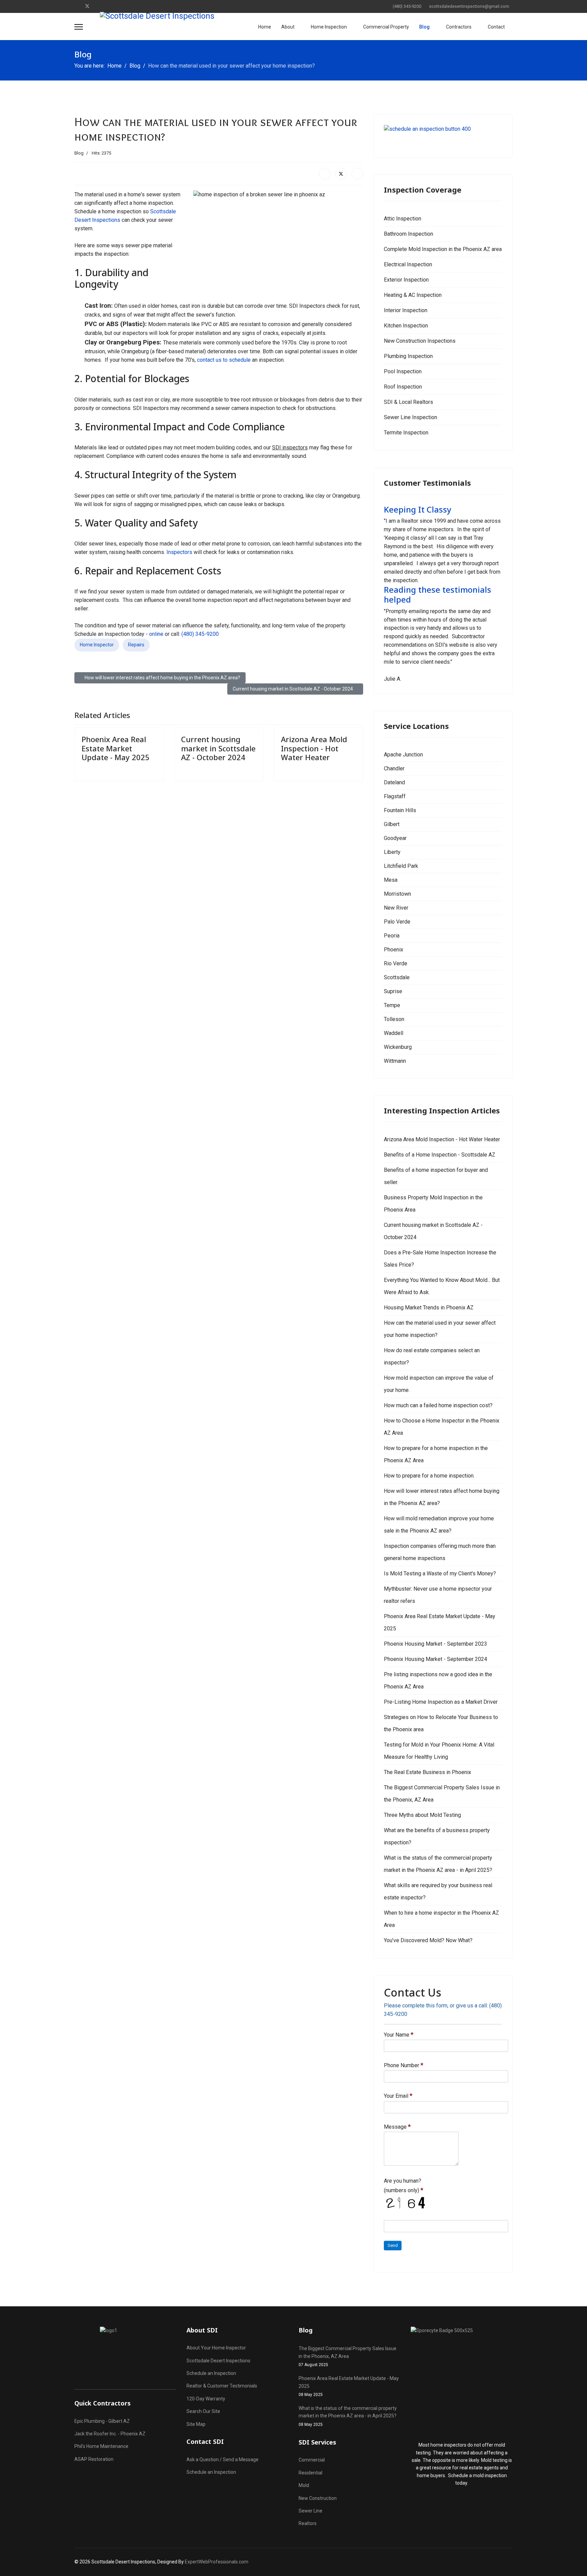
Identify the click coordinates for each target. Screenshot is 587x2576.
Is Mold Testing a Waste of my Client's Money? (440, 1573)
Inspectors (179, 552)
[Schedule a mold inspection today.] (462, 2380)
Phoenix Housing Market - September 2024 (435, 1659)
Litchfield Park (401, 866)
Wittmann (395, 1061)
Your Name (399, 2035)
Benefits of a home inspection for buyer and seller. (436, 1176)
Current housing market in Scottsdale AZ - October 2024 (218, 748)
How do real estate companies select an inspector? (432, 1356)
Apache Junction (403, 755)
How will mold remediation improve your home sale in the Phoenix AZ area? (439, 1525)
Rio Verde (396, 963)
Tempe (392, 1005)
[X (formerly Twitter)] (341, 174)
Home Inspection (329, 27)
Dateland (394, 782)
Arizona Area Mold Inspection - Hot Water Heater (314, 748)
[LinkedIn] (357, 174)
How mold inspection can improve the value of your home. (439, 1384)
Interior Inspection (406, 310)
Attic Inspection (403, 219)
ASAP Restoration (94, 2459)
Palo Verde (397, 922)
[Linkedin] (98, 6)
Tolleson (394, 1019)
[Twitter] (87, 6)
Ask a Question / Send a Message (223, 2459)
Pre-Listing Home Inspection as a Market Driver (441, 1702)
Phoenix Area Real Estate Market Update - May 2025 (115, 748)
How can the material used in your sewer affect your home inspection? (440, 1329)
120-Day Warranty (206, 2399)
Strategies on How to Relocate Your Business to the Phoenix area (441, 1723)
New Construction (318, 2498)
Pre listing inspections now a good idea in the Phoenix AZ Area (438, 1680)
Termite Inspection (406, 433)
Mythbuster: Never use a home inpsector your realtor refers (438, 1595)
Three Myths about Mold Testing (422, 1815)
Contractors (459, 27)
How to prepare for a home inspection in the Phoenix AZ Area (436, 1454)
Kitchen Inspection (406, 326)
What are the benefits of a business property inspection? (437, 1836)
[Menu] (79, 27)
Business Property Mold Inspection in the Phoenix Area (433, 1204)
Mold (304, 2485)
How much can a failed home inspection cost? (438, 1405)
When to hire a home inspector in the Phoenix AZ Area (441, 1919)
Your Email (398, 2096)
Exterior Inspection (406, 280)
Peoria (392, 936)
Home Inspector (97, 645)
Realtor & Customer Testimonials (222, 2386)
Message (397, 2127)
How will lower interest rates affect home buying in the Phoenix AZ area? (442, 1497)
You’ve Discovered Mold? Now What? (428, 1940)
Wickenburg (398, 1047)
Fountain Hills (400, 810)
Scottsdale (397, 977)
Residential (310, 2473)
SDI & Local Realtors (408, 402)
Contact (496, 27)
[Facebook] (76, 6)
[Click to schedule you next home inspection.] (443, 136)
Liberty (392, 852)
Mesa (391, 880)
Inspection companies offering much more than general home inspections (440, 1552)
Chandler (394, 768)
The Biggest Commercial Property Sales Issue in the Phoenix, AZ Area (442, 1794)
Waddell (394, 1033)
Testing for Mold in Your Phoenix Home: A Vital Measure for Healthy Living (439, 1751)
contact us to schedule (224, 360)
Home (265, 27)
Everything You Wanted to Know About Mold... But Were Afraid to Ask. (442, 1286)
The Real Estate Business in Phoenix (428, 1772)
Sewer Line (310, 2511)
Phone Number (404, 2065)
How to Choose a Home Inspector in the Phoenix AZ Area (442, 1427)
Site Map (196, 2424)
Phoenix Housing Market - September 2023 (435, 1644)
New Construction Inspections (420, 341)
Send (393, 2245)
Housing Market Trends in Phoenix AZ (429, 1308)
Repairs (136, 645)
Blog (424, 27)
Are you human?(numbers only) (404, 2186)
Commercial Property (386, 27)
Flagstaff (395, 796)
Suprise (393, 991)
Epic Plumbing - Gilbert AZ (102, 2421)
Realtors (308, 2523)
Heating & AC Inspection (413, 295)
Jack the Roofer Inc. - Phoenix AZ (110, 2434)
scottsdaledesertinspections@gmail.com (469, 6)
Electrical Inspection (408, 264)
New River (396, 908)
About (288, 27)
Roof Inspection (403, 387)
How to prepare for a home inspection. (429, 1476)
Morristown (397, 894)
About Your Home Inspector (216, 2348)
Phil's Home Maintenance (101, 2446)
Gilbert (392, 824)
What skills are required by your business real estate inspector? (438, 1891)
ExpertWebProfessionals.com (217, 2562)
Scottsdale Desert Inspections (218, 2361)
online (156, 634)
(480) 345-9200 (407, 6)
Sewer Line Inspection (411, 417)
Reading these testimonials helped (438, 594)
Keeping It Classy (418, 509)
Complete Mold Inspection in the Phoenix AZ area (443, 249)
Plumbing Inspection (408, 356)
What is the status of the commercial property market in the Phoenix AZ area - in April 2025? (438, 1864)
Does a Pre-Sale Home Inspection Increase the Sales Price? (440, 1259)
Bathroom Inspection (408, 234)
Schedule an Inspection (211, 2373)
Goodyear (395, 838)
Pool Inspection (403, 371)
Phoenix (394, 950)
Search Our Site (203, 2411)
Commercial (312, 2460)
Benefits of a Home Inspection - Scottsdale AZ (440, 1155)
